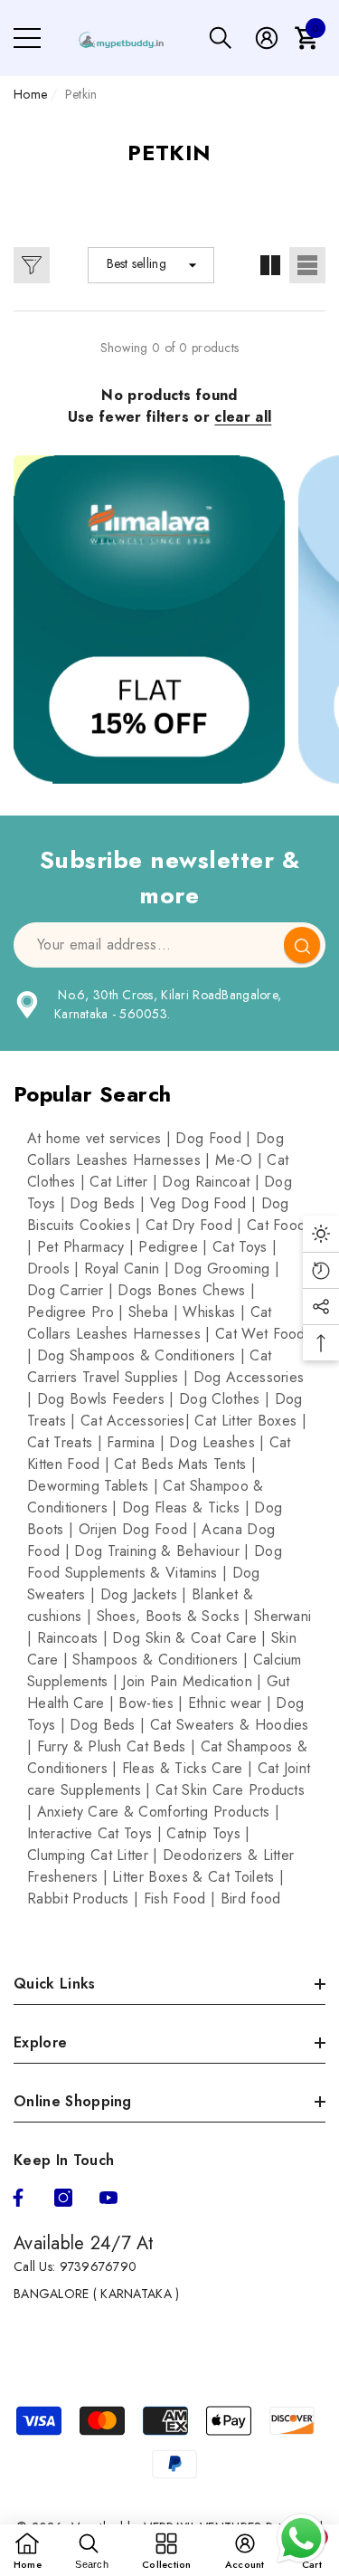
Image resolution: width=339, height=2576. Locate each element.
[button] (221, 38)
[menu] (27, 38)
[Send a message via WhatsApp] (301, 2538)
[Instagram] (63, 2198)
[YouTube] (108, 2198)
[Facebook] (18, 2198)
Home (30, 94)
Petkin (81, 94)
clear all (243, 417)
